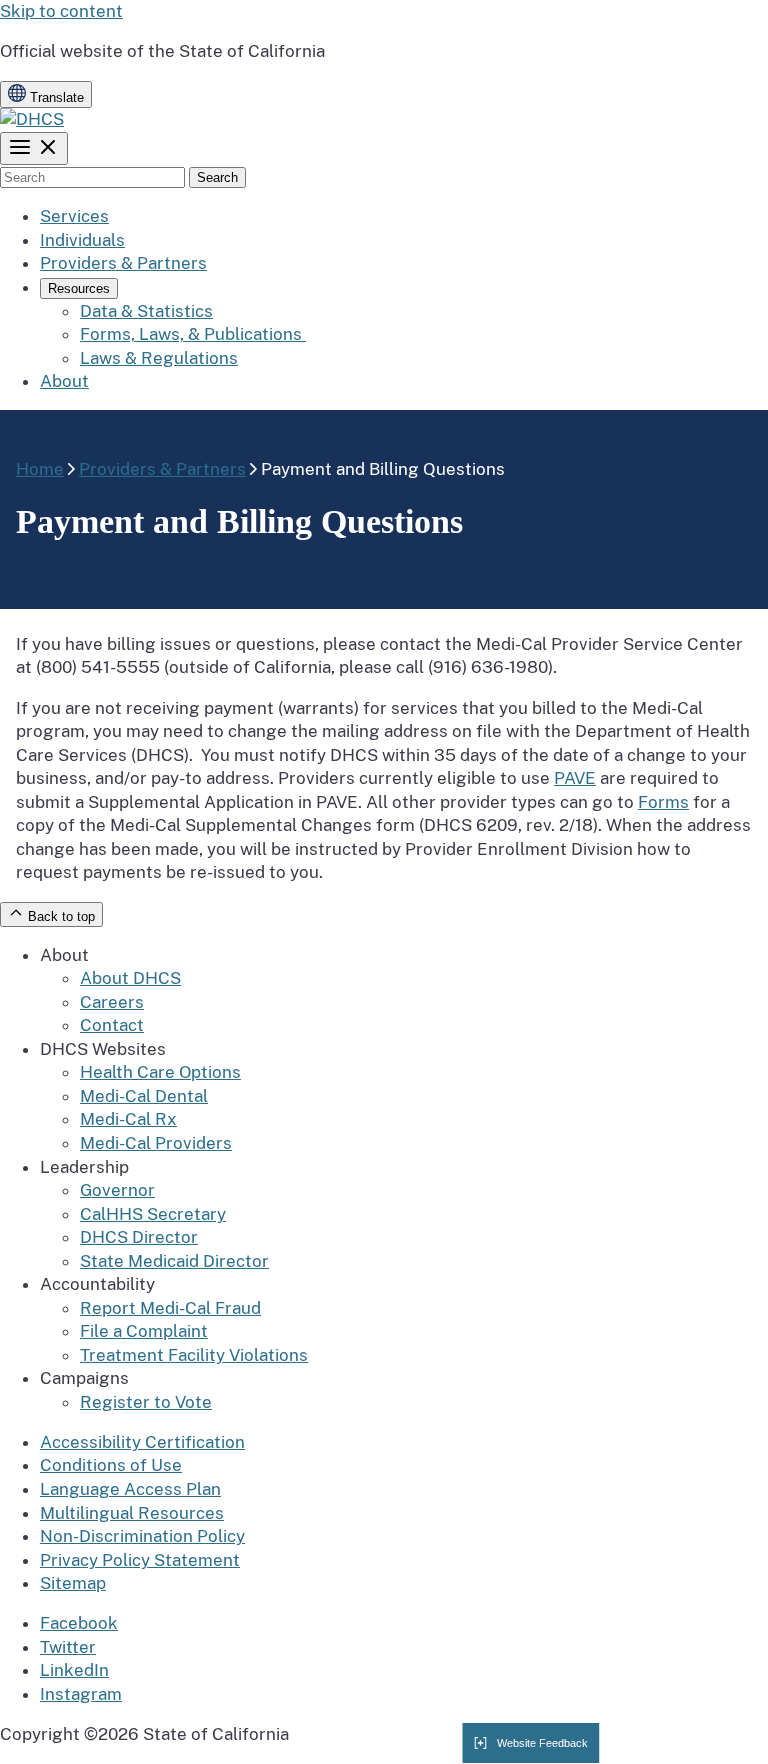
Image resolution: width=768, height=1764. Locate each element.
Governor (117, 1190)
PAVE (575, 778)
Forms (663, 802)
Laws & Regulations (159, 358)
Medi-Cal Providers (156, 1143)
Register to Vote (146, 1402)
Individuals (82, 240)
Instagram (81, 1694)
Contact (112, 1025)
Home (40, 469)
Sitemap (73, 1583)
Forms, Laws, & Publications (193, 334)
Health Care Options (160, 1072)
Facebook (79, 1623)
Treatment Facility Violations (194, 1355)
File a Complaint (144, 1331)
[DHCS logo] (32, 119)
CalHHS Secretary (153, 1214)
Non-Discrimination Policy (142, 1536)
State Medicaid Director (174, 1261)
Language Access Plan (130, 1489)
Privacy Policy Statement (140, 1560)
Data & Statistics (146, 311)
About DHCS (130, 978)
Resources (79, 288)
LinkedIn (74, 1670)
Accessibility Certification (142, 1442)
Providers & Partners (123, 263)
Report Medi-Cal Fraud (170, 1308)
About (64, 381)
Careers (112, 1002)
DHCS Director (139, 1237)
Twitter (68, 1647)
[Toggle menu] (34, 148)
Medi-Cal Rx (128, 1119)
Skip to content (61, 11)
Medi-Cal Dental (144, 1096)
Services (74, 216)
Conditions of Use (111, 1465)
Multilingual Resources (132, 1513)
